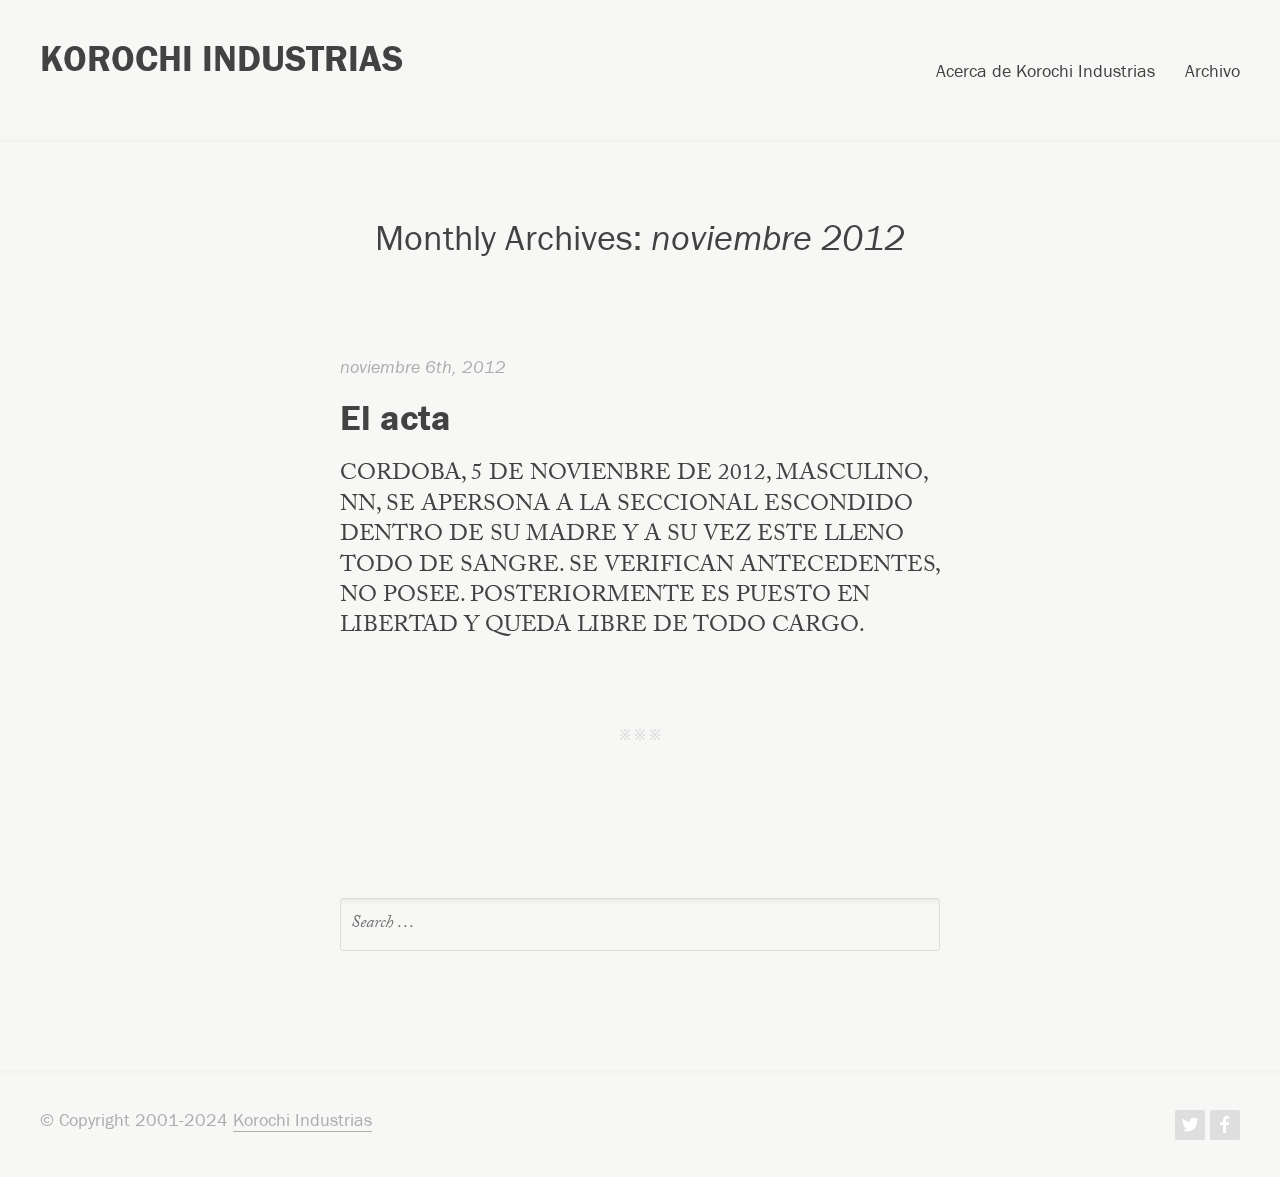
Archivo (1212, 72)
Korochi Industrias (221, 58)
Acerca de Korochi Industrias (1045, 72)
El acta (395, 417)
